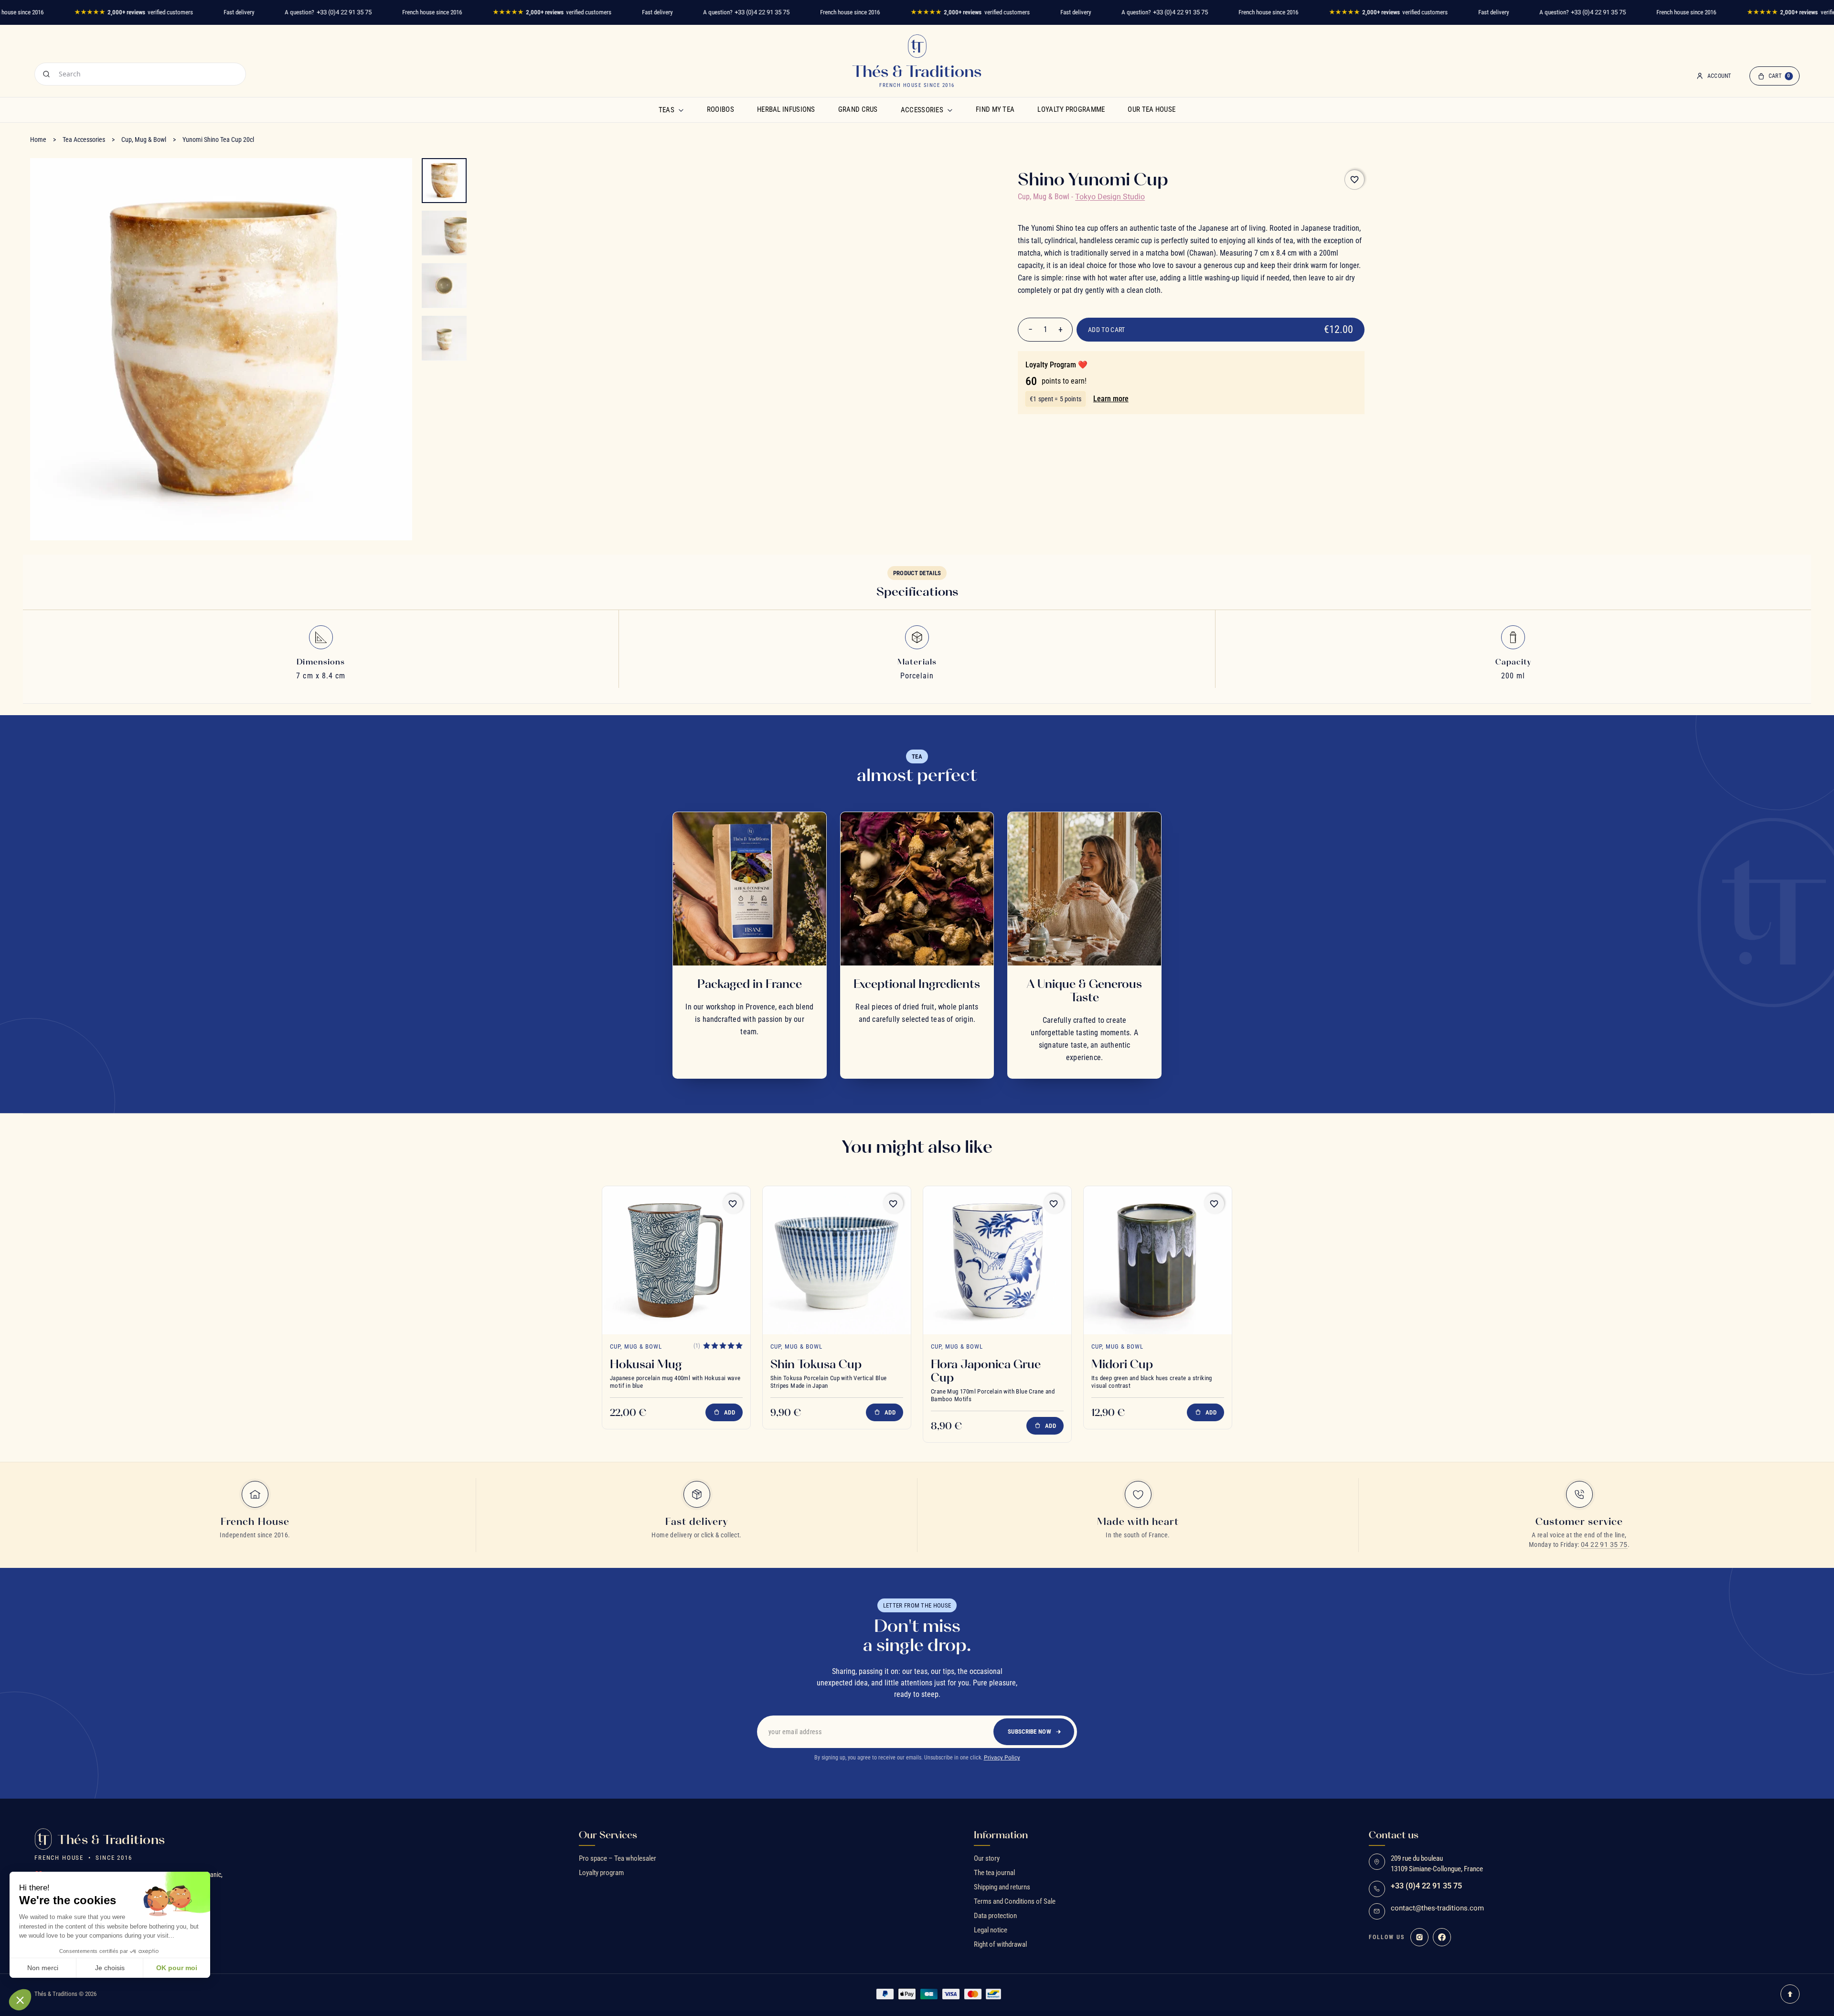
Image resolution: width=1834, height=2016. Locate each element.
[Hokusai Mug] (676, 1260)
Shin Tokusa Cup (816, 1364)
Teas (666, 110)
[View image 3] (444, 286)
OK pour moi (177, 1968)
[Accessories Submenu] (950, 110)
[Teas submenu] (681, 110)
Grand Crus (858, 109)
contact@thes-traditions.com (1437, 1908)
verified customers (133, 12)
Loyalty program (601, 1873)
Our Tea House (1152, 109)
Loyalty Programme (1071, 109)
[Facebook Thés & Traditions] (1442, 1937)
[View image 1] (444, 181)
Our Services (608, 1835)
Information (1001, 1835)
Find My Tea (995, 109)
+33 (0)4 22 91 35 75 (344, 12)
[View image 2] (444, 233)
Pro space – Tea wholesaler (618, 1858)
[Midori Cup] (1158, 1260)
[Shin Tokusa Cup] (837, 1260)
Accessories (922, 110)
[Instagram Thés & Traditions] (1419, 1937)
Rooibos (720, 109)
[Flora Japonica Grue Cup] (997, 1260)
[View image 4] (444, 338)
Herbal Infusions (786, 109)
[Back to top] (1790, 1994)
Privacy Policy (1002, 1758)
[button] (20, 2000)
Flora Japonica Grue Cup (986, 1371)
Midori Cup (1122, 1364)
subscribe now (1029, 1732)
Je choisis (110, 1968)
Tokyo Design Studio (1110, 197)
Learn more (1111, 399)
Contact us (1394, 1835)
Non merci (43, 1968)
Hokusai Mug (646, 1364)
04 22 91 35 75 (1604, 1544)
